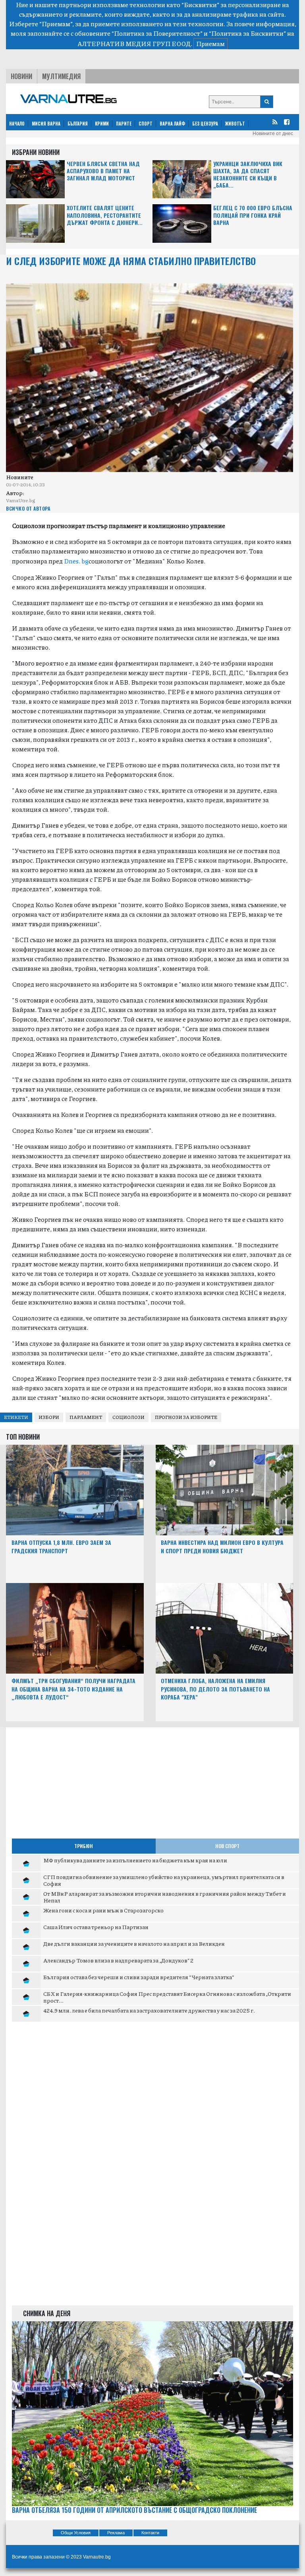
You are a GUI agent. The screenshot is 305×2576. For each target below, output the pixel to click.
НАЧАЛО (17, 124)
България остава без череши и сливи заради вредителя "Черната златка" (139, 1977)
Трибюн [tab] (84, 1846)
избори (49, 1417)
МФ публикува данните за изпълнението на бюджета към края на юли (135, 1860)
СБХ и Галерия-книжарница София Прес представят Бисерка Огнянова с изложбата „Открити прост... (167, 1997)
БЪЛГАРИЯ (78, 124)
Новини (21, 76)
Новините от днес (273, 134)
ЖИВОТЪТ (235, 124)
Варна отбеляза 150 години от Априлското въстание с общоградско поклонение (134, 2510)
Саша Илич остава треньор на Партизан (96, 1927)
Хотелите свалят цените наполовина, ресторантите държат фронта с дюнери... (105, 215)
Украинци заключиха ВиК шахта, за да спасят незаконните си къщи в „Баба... (248, 175)
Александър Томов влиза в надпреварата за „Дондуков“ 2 (118, 1960)
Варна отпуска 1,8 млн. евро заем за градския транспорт (61, 1546)
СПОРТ (146, 124)
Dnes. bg (76, 561)
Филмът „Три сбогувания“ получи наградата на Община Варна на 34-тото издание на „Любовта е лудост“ (73, 1689)
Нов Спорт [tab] (227, 1846)
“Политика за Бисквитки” (247, 33)
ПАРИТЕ (124, 124)
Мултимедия (61, 76)
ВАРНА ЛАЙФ (172, 124)
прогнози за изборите (186, 1417)
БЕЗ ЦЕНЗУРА (205, 124)
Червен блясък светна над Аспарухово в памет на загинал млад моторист (103, 171)
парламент (86, 1417)
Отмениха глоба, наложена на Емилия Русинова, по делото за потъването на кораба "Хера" (215, 1689)
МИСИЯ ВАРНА (46, 124)
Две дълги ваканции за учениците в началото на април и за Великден (134, 1943)
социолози (128, 1417)
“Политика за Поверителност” (157, 33)
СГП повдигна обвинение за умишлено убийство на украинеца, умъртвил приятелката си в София (164, 1880)
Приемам (210, 44)
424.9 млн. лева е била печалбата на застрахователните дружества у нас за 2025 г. (149, 2010)
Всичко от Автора (28, 508)
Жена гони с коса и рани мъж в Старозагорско (103, 1910)
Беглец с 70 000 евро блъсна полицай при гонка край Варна (253, 215)
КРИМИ (102, 124)
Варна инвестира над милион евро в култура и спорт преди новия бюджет (222, 1546)
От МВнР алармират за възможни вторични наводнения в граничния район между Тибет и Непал (165, 1897)
